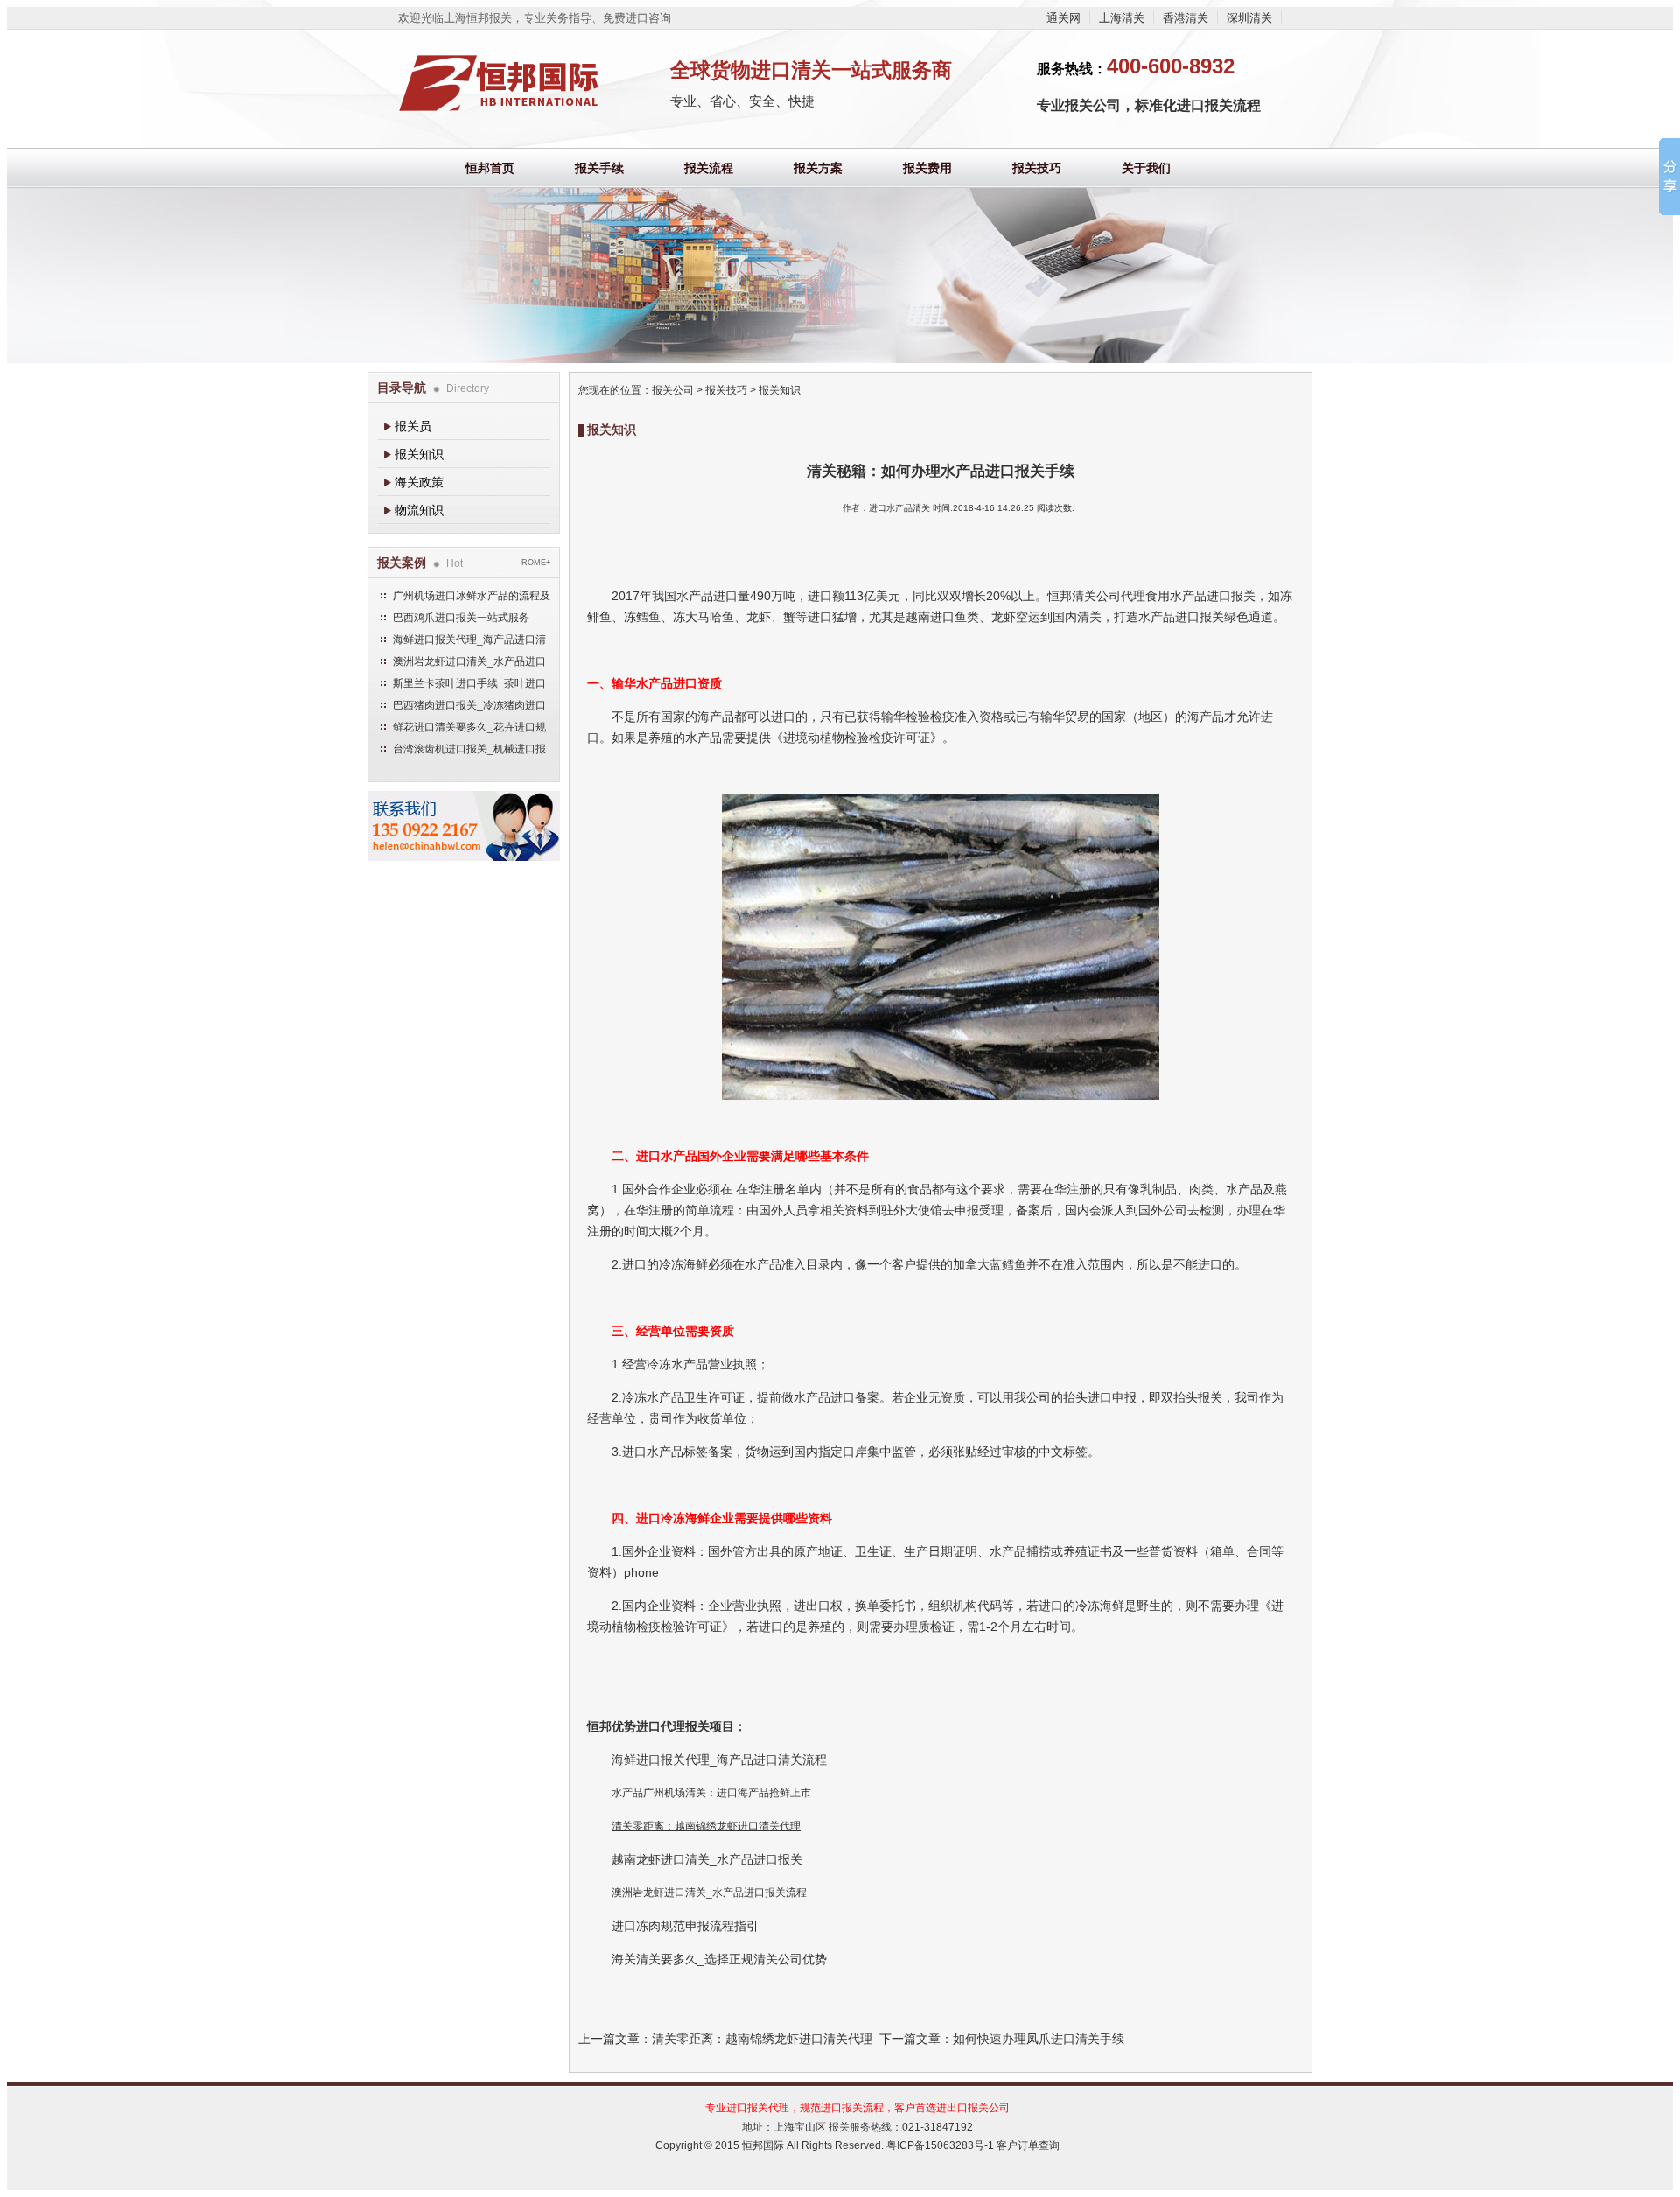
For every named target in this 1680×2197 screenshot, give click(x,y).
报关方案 (818, 168)
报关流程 (709, 168)
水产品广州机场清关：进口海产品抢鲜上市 (711, 1793)
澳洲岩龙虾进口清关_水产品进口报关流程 (709, 1893)
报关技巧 (1037, 168)
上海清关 (1122, 18)
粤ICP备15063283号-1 (940, 2145)
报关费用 (927, 168)
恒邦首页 (490, 168)
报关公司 (673, 390)
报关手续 (599, 168)
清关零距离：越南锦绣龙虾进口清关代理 (706, 1826)
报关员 (413, 426)
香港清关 (1186, 18)
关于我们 (1146, 168)
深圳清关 (1249, 18)
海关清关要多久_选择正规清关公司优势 (721, 1959)
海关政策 (419, 482)
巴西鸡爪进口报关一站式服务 (461, 618)
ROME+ (536, 563)
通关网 (1064, 18)
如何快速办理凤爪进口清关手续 (1039, 2039)
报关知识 (419, 454)
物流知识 (419, 510)
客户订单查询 (1028, 2145)
